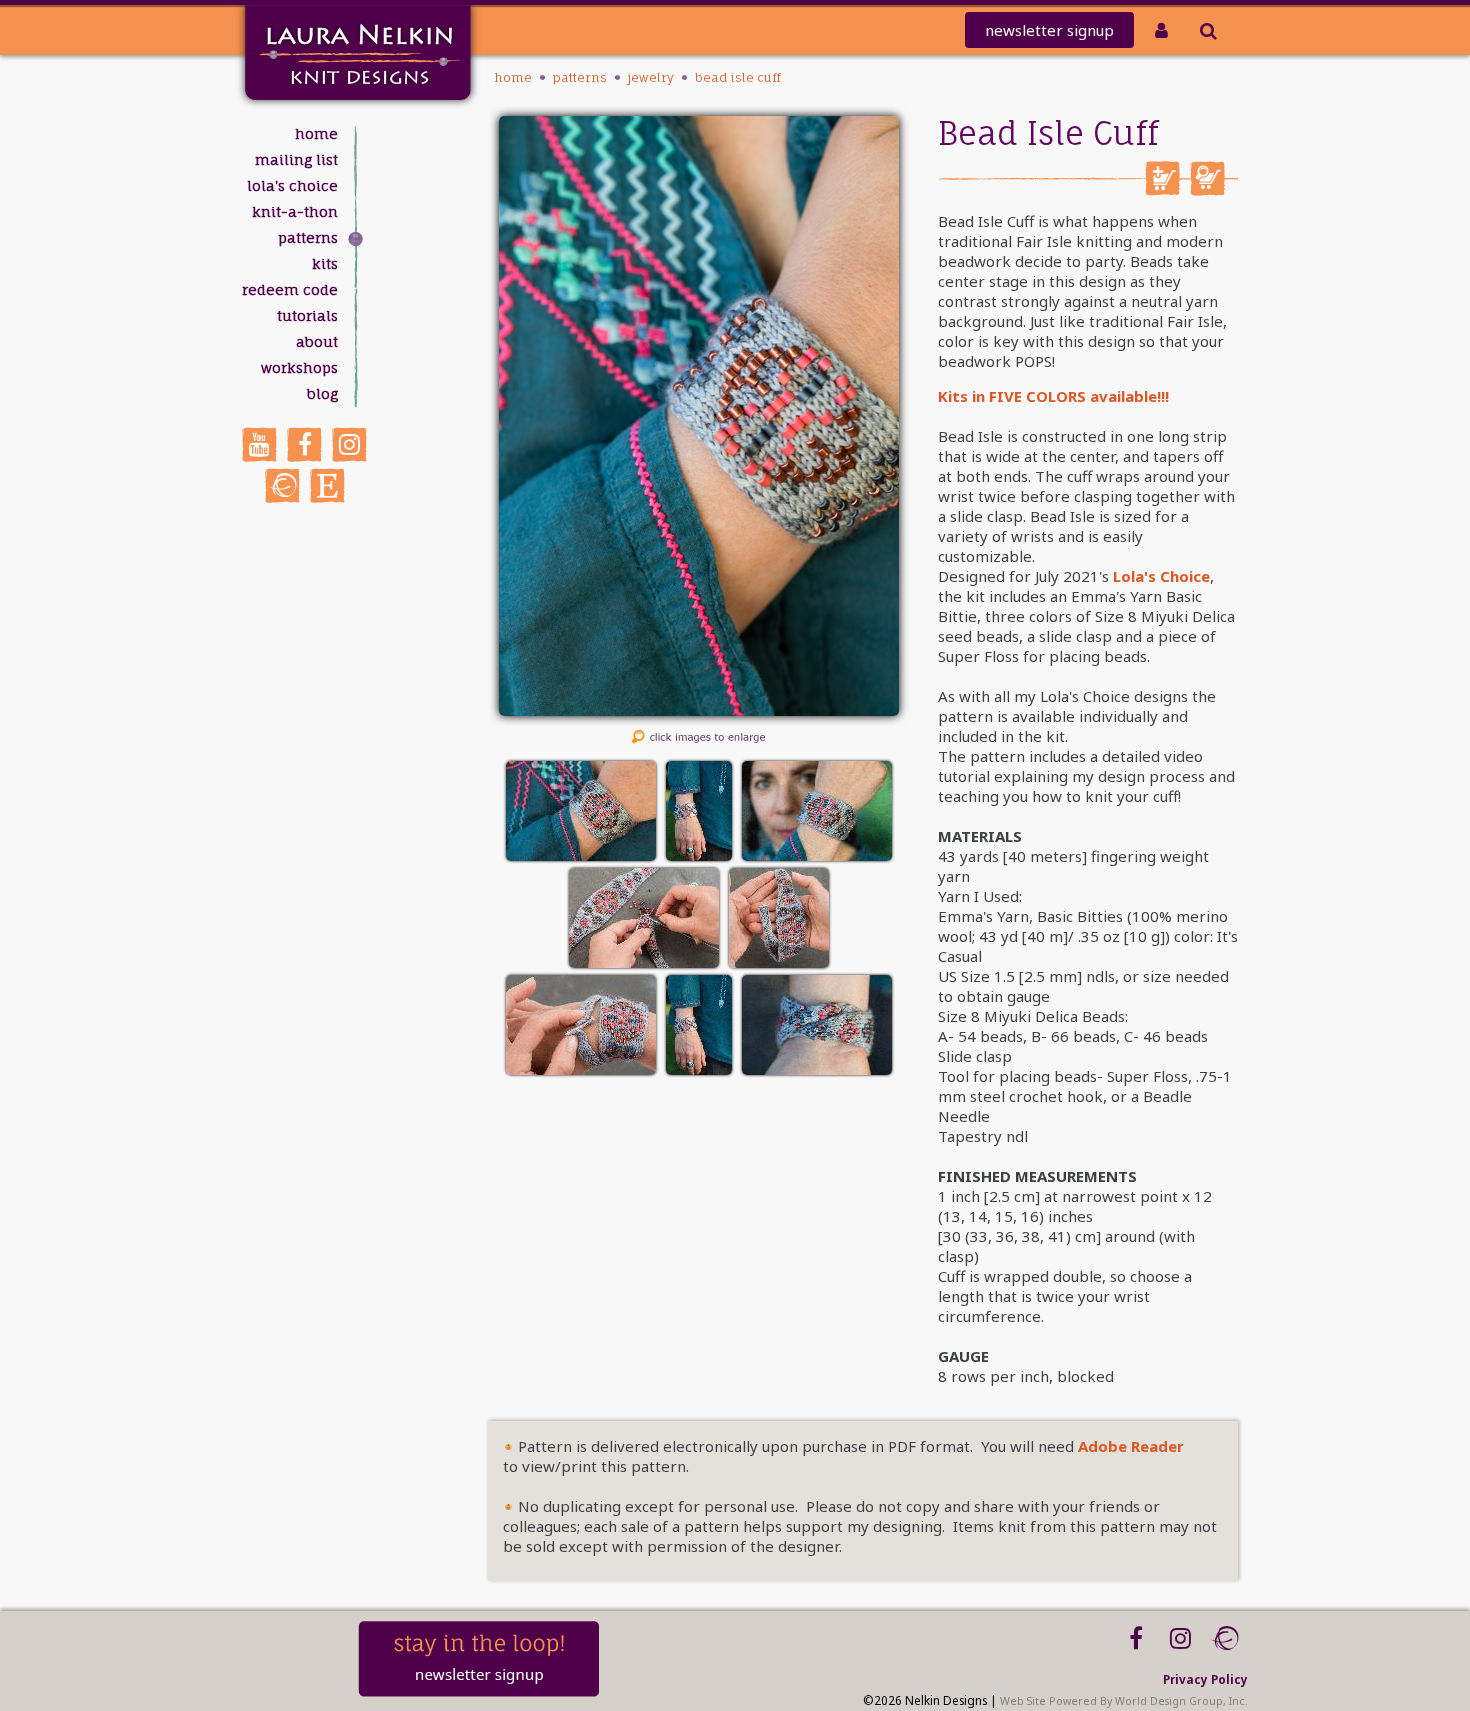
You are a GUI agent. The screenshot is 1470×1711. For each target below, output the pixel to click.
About (317, 341)
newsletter (1049, 30)
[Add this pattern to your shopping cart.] (1162, 190)
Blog (322, 393)
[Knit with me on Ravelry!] (282, 485)
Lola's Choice (292, 185)
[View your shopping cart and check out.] (1207, 190)
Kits (325, 263)
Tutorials (307, 315)
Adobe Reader (1131, 1446)
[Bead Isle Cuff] (699, 710)
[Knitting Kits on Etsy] (327, 485)
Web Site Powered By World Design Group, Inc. (1124, 1701)
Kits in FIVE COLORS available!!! (1053, 396)
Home (316, 133)
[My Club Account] (1161, 30)
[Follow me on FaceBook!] (304, 444)
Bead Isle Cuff (738, 77)
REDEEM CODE (290, 289)
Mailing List (296, 159)
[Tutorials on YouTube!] (259, 444)
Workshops (299, 367)
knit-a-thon (295, 211)
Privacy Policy (1205, 1679)
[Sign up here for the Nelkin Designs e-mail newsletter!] (478, 1692)
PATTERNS (308, 237)
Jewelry (651, 77)
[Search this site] (1208, 30)
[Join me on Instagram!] (349, 444)
